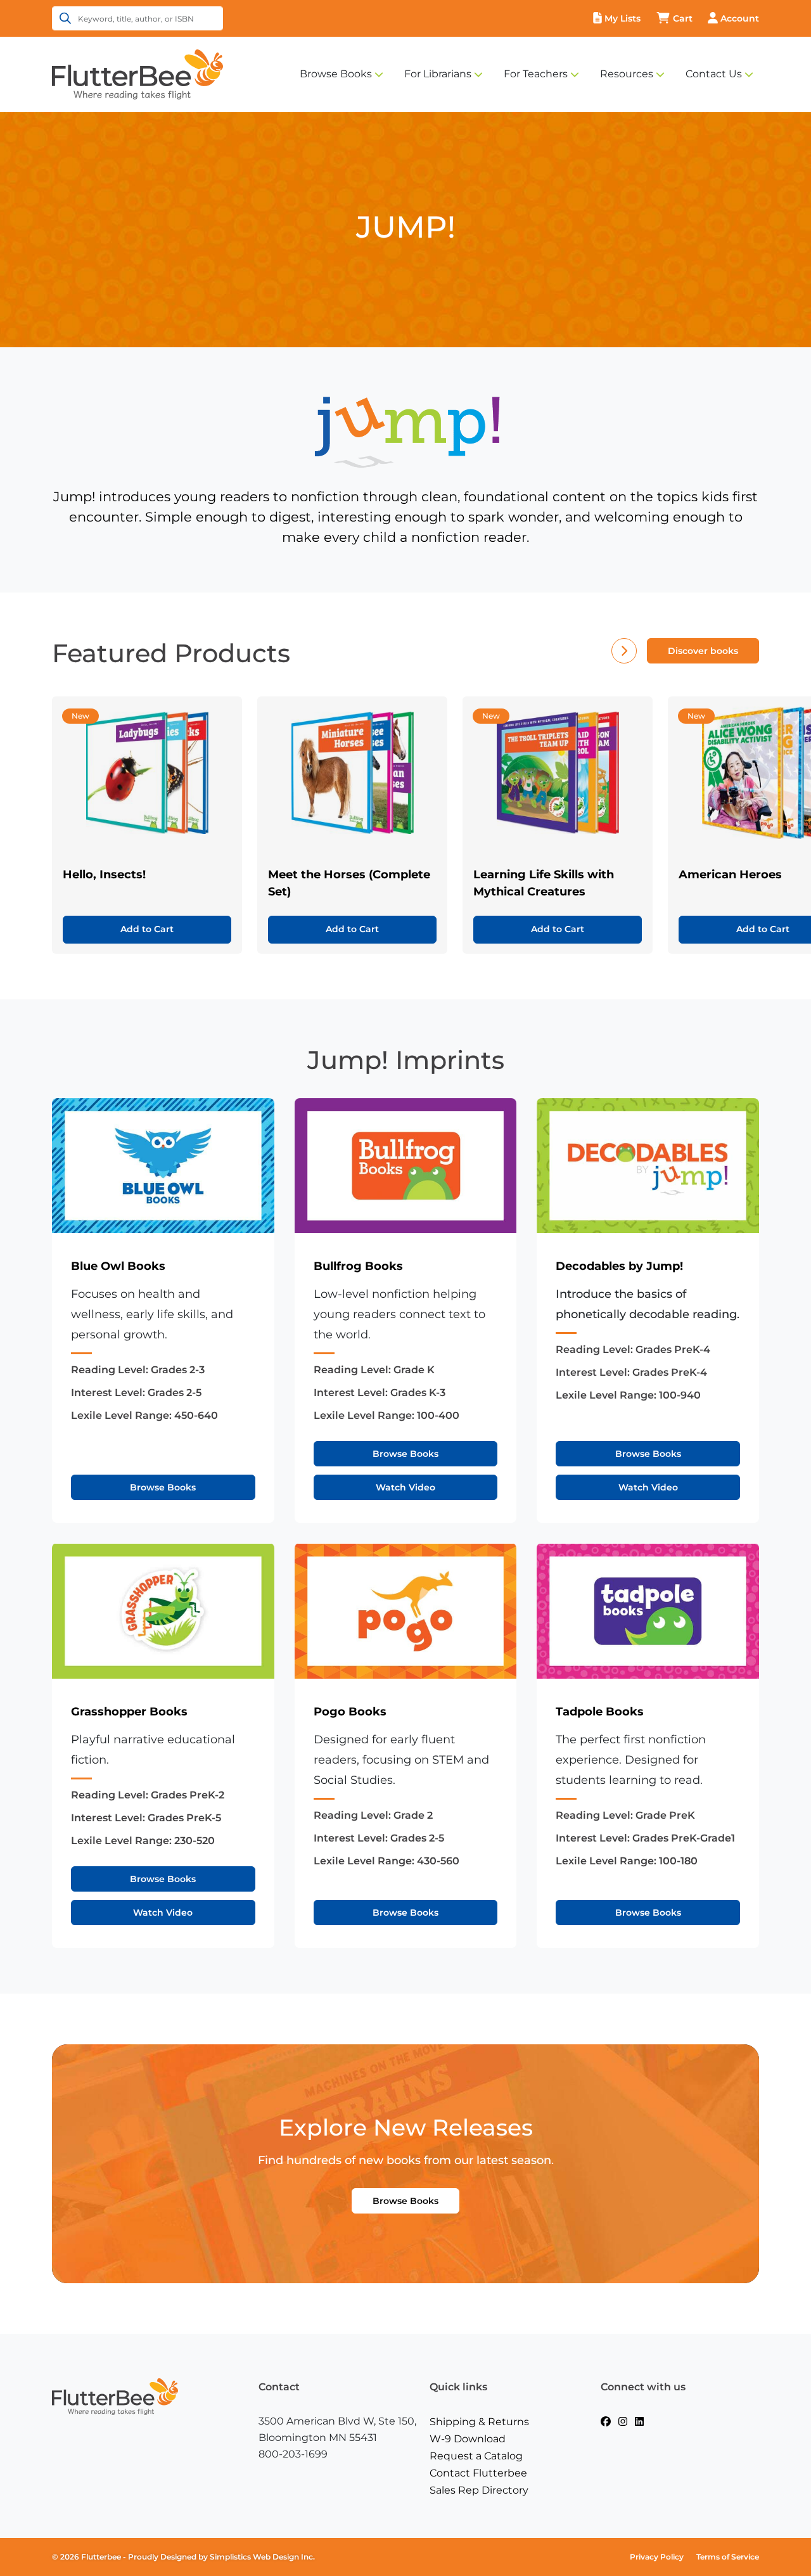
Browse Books (336, 74)
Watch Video (405, 1487)
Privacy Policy (657, 2557)
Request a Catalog (476, 2456)
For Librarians (438, 74)
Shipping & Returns (479, 2422)
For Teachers (536, 74)
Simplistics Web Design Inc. (262, 2557)
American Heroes (730, 875)
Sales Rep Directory (479, 2490)
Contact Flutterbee (478, 2473)
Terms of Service (728, 2557)
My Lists (623, 18)
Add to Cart (147, 929)
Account (740, 18)
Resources (627, 74)
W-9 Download (468, 2439)
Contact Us (714, 74)
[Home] (137, 74)
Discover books (703, 651)
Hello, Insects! (104, 875)
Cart (683, 18)
